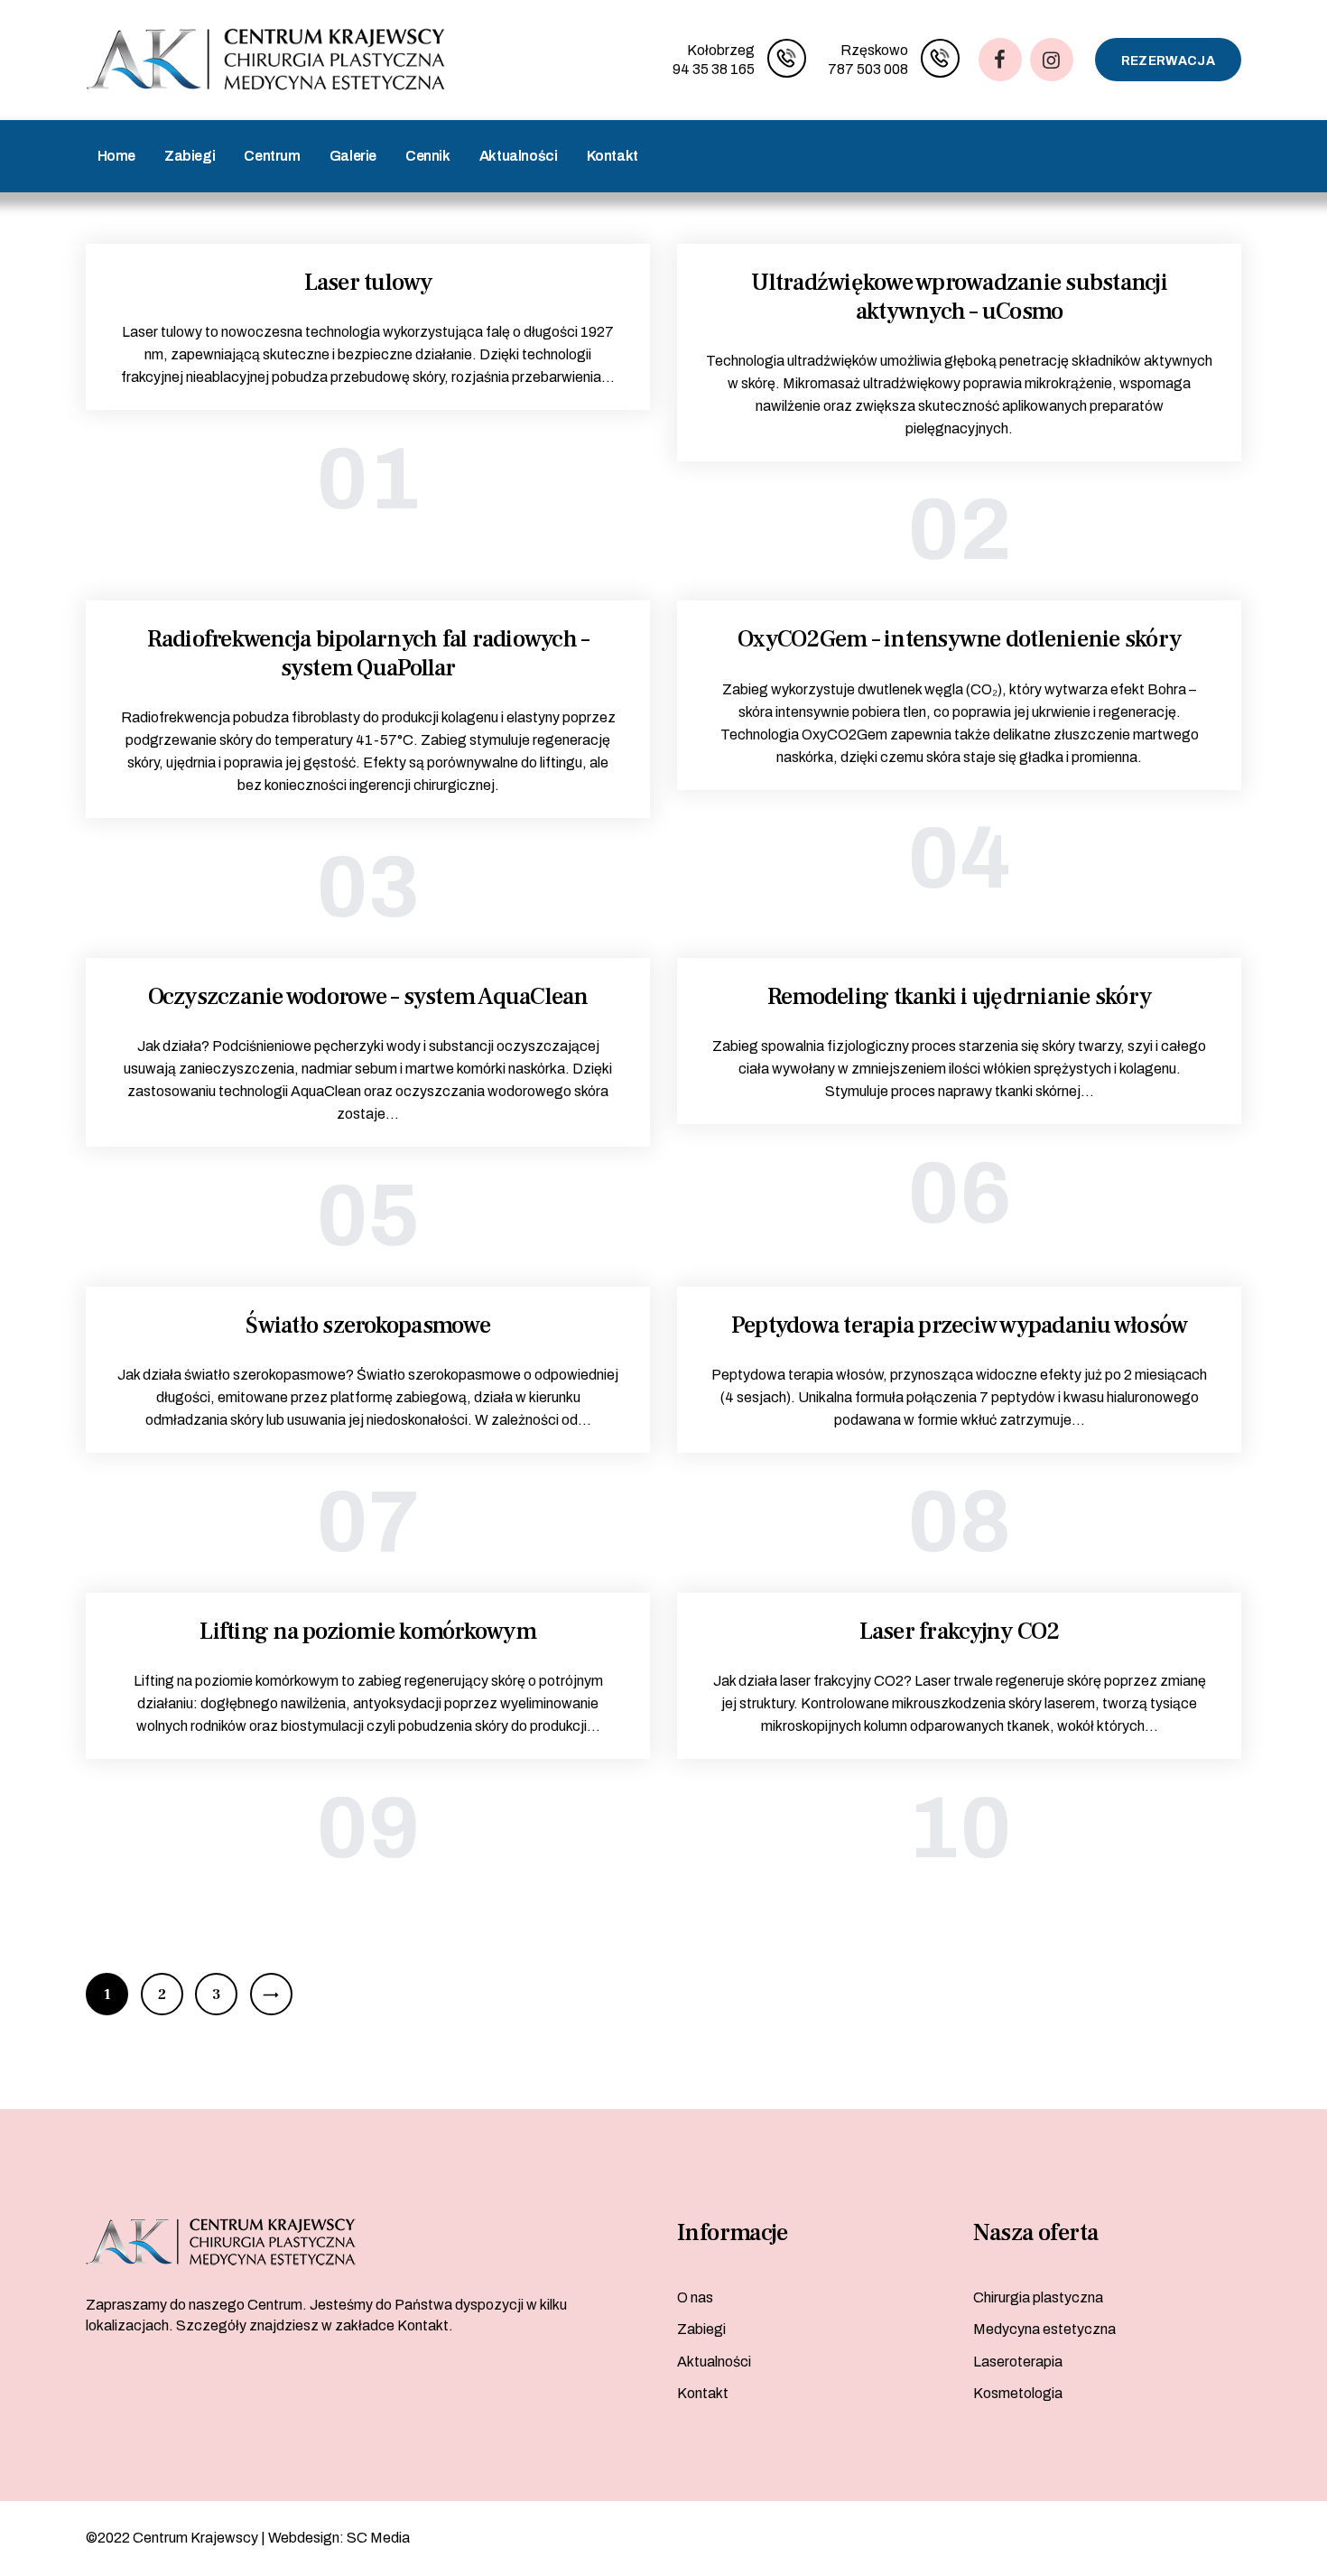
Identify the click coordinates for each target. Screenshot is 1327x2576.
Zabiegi (701, 2329)
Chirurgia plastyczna (1038, 2297)
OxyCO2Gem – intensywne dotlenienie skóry (959, 640)
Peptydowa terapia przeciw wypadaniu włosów (960, 1326)
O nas (695, 2297)
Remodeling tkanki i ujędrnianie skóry (959, 998)
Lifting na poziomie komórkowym (368, 1632)
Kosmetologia (1018, 2393)
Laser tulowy (368, 284)
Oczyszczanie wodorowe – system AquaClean (368, 998)
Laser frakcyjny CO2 (960, 1632)
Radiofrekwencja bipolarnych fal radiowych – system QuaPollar (368, 654)
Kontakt (703, 2393)
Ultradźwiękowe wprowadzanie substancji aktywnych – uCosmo (959, 298)
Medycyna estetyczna (1044, 2329)
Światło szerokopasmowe (368, 1326)
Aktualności (714, 2362)
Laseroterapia (1018, 2362)
